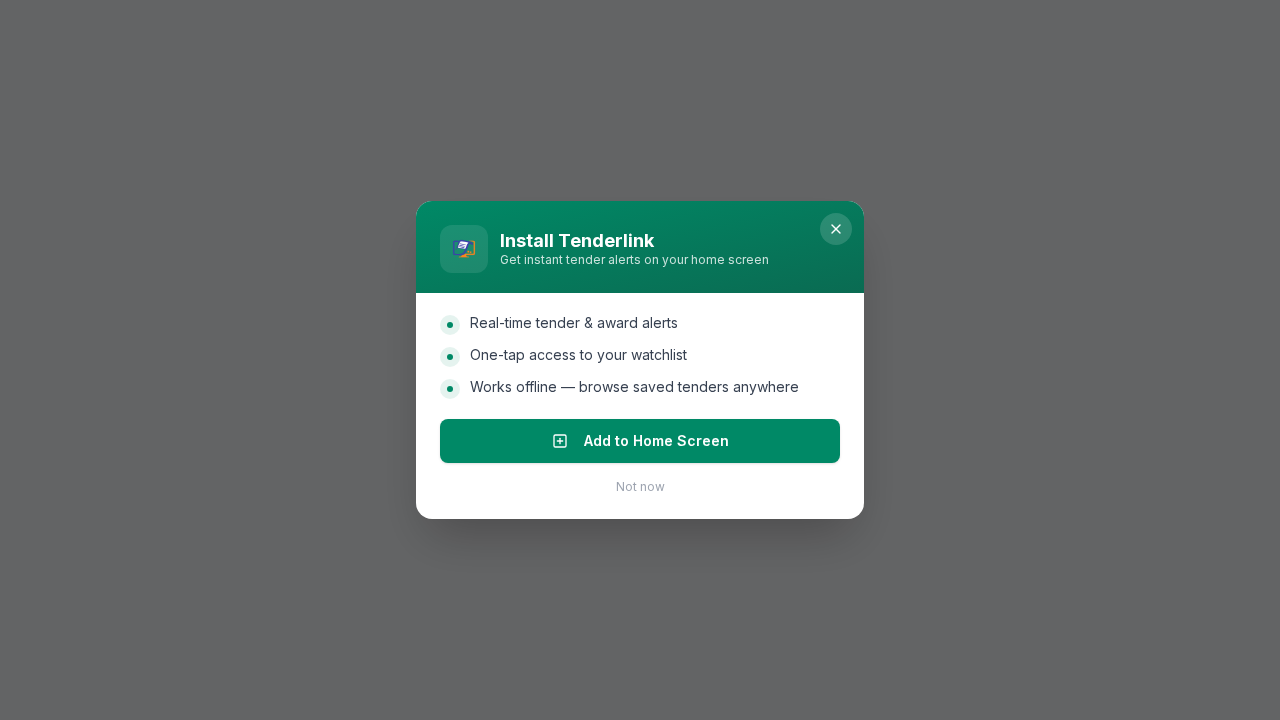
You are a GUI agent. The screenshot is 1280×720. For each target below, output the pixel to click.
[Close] (836, 229)
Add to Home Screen (656, 440)
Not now (640, 486)
